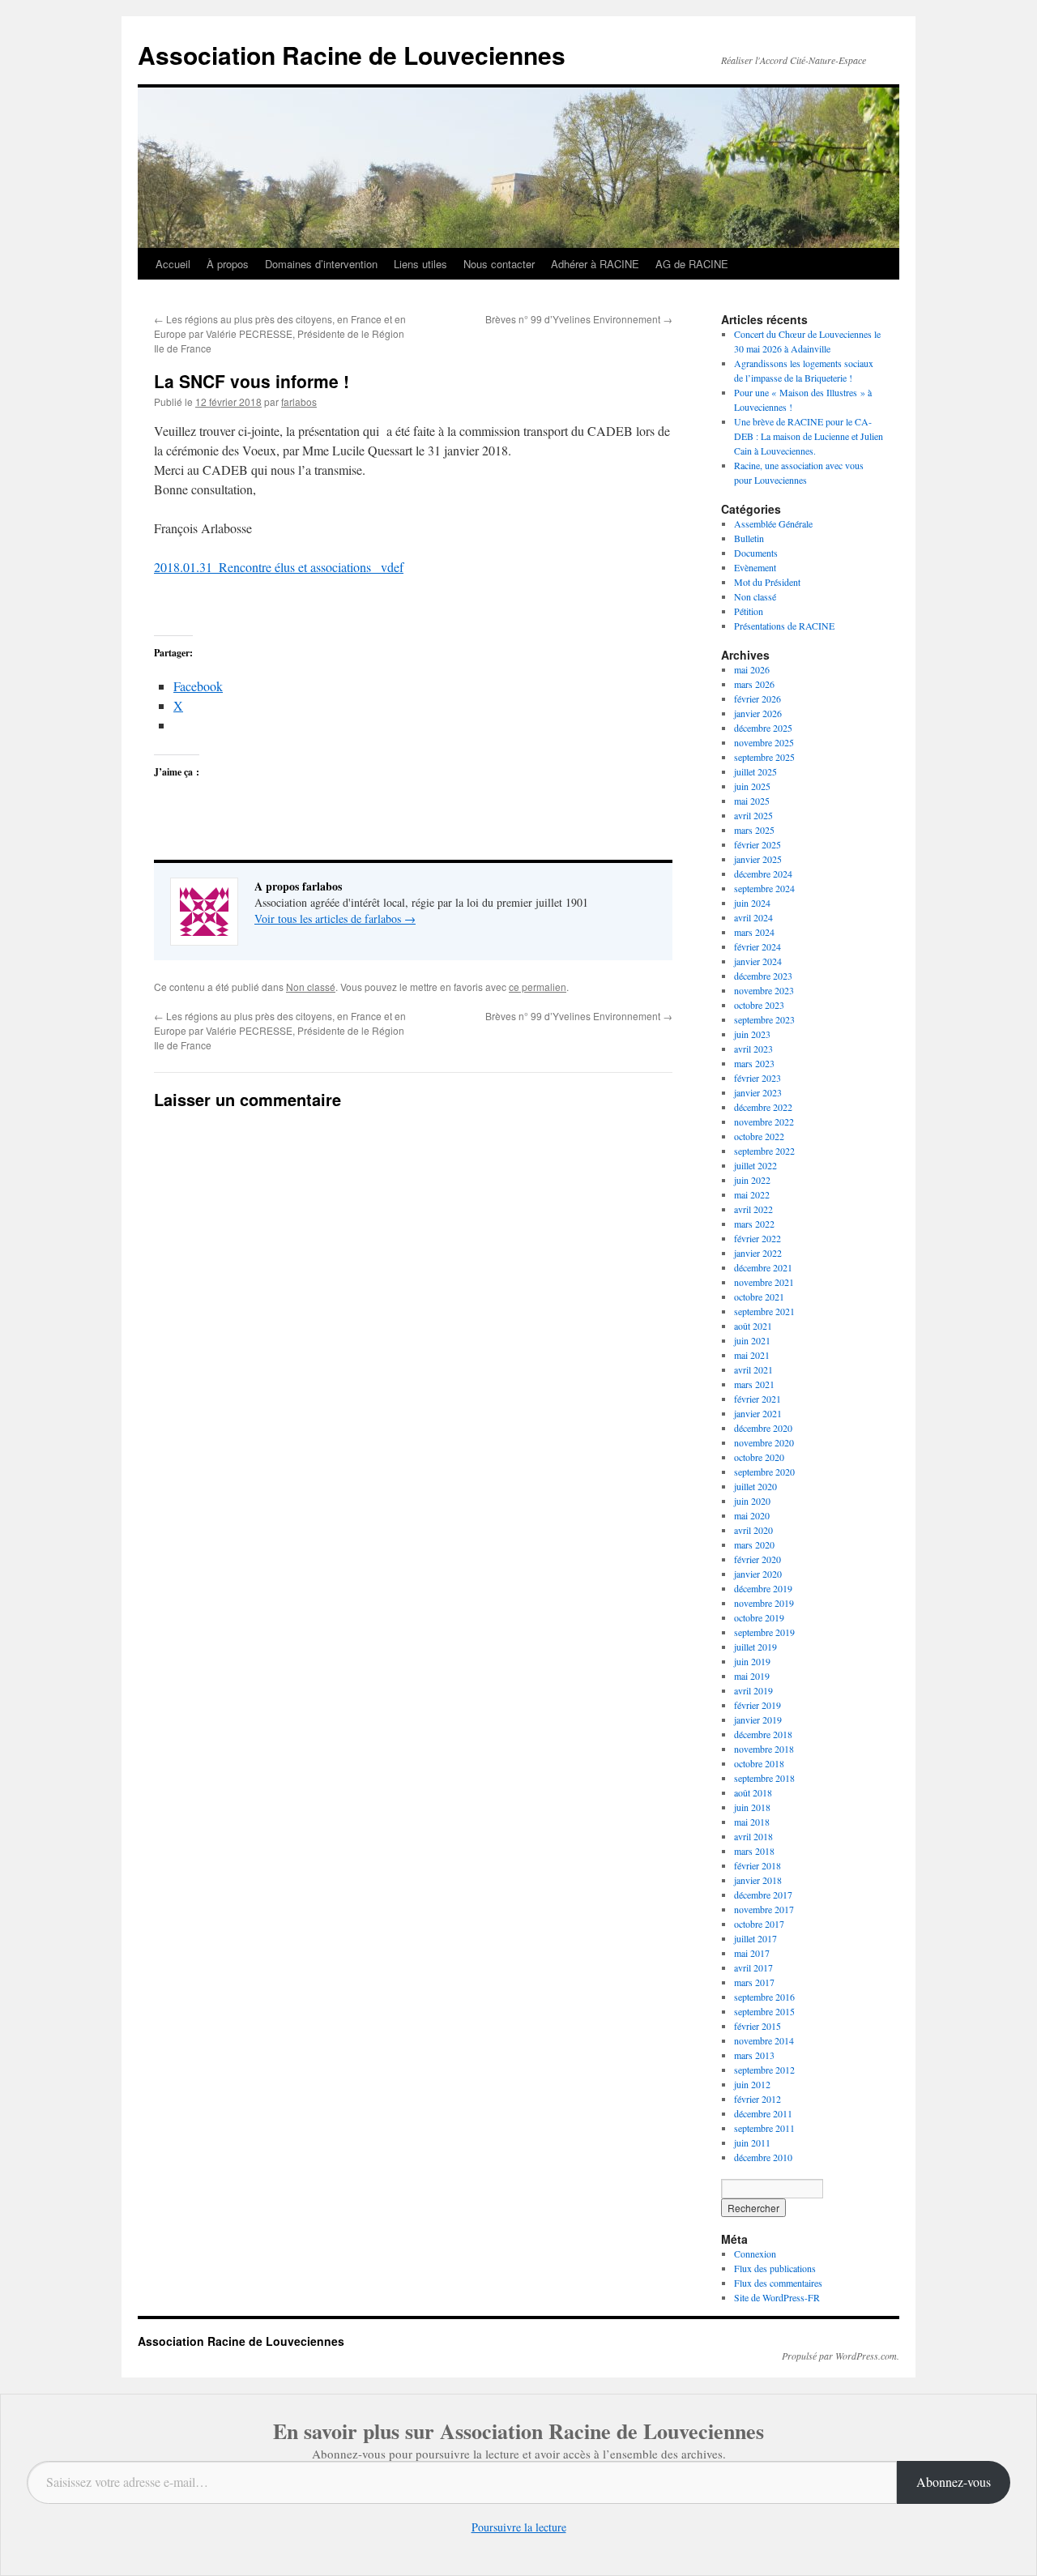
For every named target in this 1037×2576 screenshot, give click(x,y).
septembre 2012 (764, 2070)
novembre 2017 (764, 1909)
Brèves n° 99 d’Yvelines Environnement (579, 319)
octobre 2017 (759, 1924)
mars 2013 (754, 2055)
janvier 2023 (758, 1092)
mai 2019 (752, 1676)
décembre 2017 (763, 1895)
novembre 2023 (764, 990)
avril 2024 (753, 917)
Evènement (755, 567)
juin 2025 (752, 786)
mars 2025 (754, 830)
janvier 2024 (758, 961)
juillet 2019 (755, 1647)
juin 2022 (752, 1180)
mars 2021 (754, 1384)
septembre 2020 (764, 1472)
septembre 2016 (764, 1997)
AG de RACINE (692, 264)
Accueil (173, 264)
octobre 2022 (759, 1136)
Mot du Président (767, 582)
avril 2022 (753, 1209)
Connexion (755, 2253)
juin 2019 (752, 1661)
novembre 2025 (764, 742)
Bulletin (749, 538)
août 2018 (753, 1792)
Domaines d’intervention (321, 264)
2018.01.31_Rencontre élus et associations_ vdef (279, 567)
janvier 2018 (758, 1880)
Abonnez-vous (954, 2482)
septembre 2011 (764, 2128)
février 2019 (757, 1705)
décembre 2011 (763, 2113)
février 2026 (757, 698)
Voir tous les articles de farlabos (335, 918)
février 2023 (757, 1078)
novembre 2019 (764, 1603)
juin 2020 (752, 1501)
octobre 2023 (759, 1005)
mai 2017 (752, 1953)
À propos (228, 264)
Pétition (749, 611)
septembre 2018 (764, 1778)
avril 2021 (753, 1369)
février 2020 (757, 1559)
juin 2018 (752, 1807)
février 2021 (757, 1399)
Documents (756, 553)
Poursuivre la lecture (519, 2527)
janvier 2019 (758, 1719)
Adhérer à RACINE (595, 264)
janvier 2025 (758, 859)
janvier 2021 (758, 1413)
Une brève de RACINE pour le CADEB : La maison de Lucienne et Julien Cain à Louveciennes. (809, 436)
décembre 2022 (763, 1107)
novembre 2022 (764, 1121)
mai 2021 (752, 1355)
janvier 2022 (758, 1253)
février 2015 (757, 2026)
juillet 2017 (755, 1938)
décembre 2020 (763, 1428)
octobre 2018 (759, 1763)
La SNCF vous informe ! (252, 381)
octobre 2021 (759, 1297)
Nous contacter (499, 264)
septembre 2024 (764, 888)
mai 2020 (752, 1515)
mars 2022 (754, 1224)
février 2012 (757, 2099)
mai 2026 (752, 669)
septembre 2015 (764, 2011)
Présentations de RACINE (784, 626)
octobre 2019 (759, 1617)
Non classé (311, 987)
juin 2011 (752, 2142)
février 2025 (757, 844)
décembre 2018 (763, 1734)
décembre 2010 (763, 2157)
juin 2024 (752, 903)
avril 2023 (753, 1049)
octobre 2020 (759, 1457)
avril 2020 (753, 1530)
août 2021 (753, 1326)
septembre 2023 (764, 1019)
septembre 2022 (764, 1151)
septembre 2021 (764, 1311)
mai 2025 (752, 801)
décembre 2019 (763, 1588)
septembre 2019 (764, 1632)
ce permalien (538, 987)
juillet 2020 (755, 1486)
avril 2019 (753, 1690)
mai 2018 (752, 1822)
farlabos (299, 402)
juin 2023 (752, 1034)
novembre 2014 (764, 2040)
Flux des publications (775, 2268)
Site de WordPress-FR (777, 2297)
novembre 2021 (764, 1282)
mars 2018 (754, 1851)
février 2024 (757, 946)
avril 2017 (753, 1967)
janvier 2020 (758, 1574)
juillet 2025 (755, 771)
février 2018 (757, 1865)
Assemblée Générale (773, 523)
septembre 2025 (764, 757)
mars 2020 (754, 1544)
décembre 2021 (763, 1267)
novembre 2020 (764, 1442)
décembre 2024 (763, 874)
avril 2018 (753, 1836)
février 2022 (757, 1238)
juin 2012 (752, 2084)
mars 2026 (754, 684)
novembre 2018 (764, 1749)
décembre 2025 (763, 728)
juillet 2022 (755, 1165)
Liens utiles (420, 264)
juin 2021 (752, 1340)
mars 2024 (754, 932)
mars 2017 (754, 1982)
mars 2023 (754, 1063)
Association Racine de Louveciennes (352, 55)
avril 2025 (753, 815)
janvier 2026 (758, 713)
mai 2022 (752, 1194)
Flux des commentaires (778, 2283)
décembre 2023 (763, 976)
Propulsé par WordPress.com (839, 2356)
